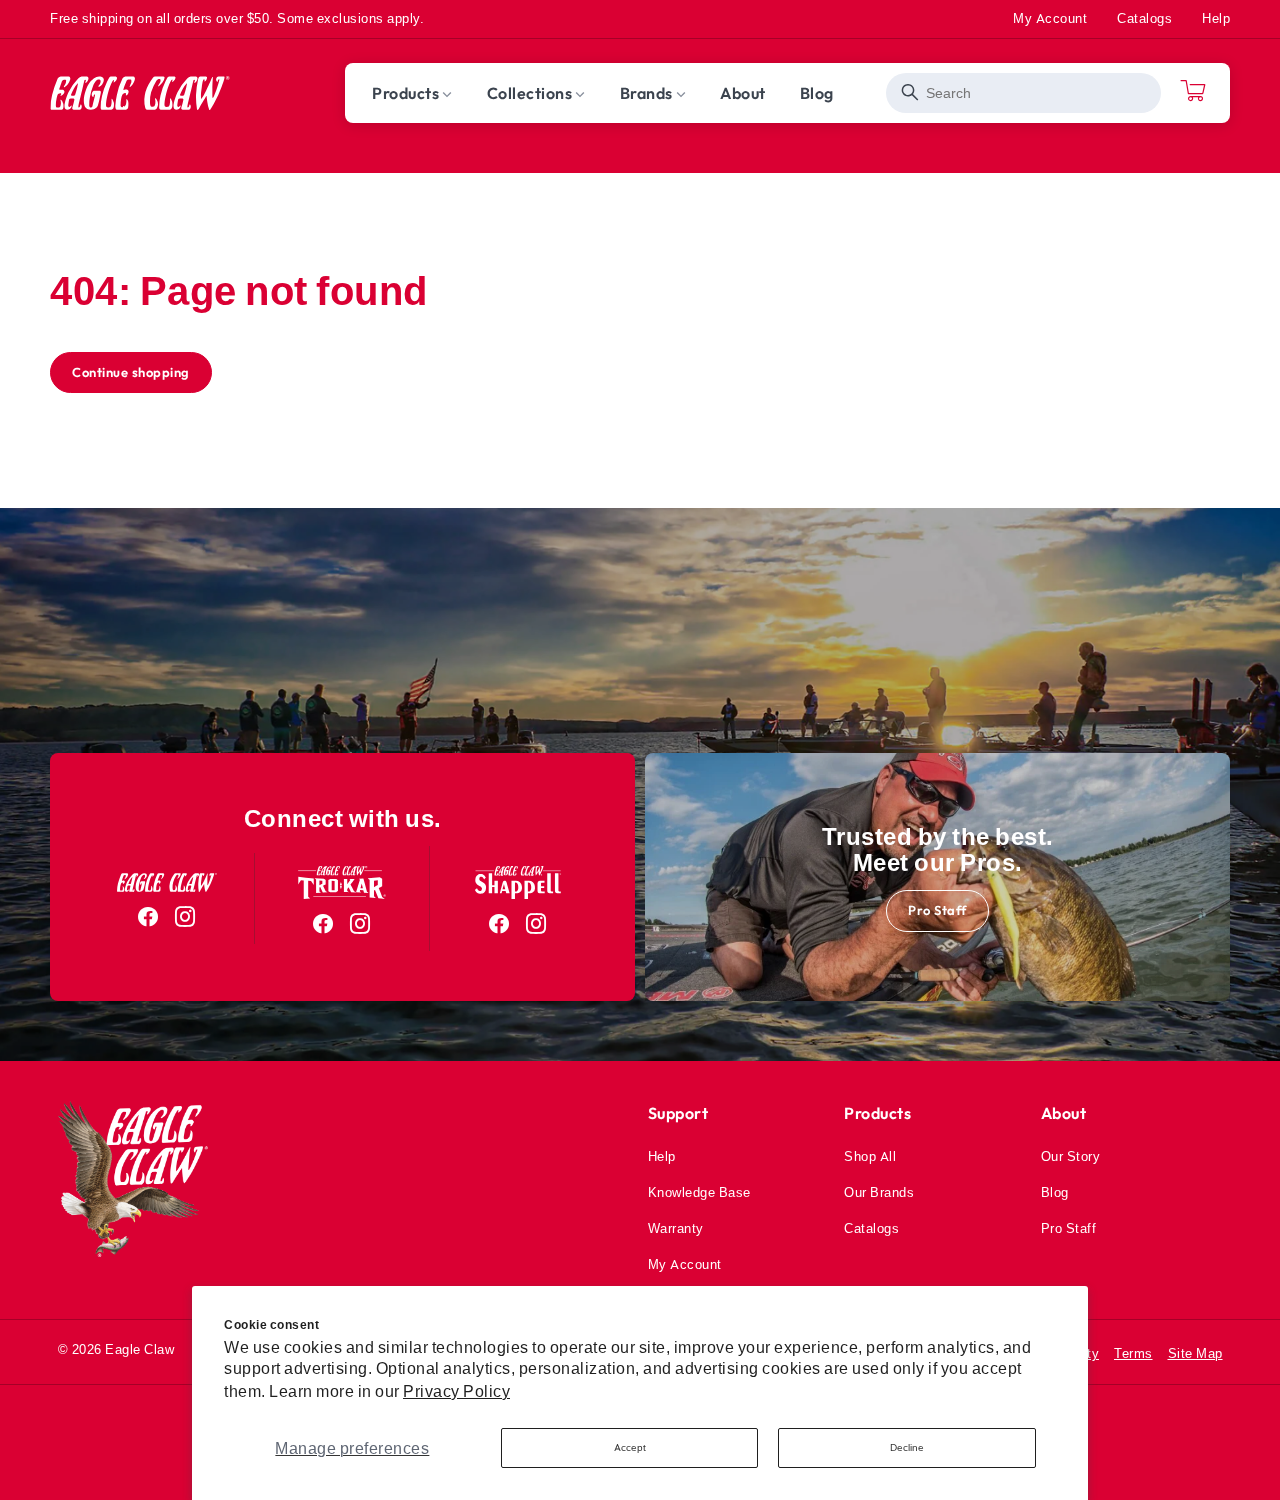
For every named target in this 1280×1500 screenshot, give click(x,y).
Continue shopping (131, 372)
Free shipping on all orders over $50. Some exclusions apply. (237, 18)
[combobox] (1023, 93)
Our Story (1071, 1156)
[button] (412, 93)
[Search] (910, 92)
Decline (907, 1447)
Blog (1055, 1192)
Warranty (676, 1228)
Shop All (870, 1156)
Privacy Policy (456, 1391)
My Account (1050, 18)
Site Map (1195, 1353)
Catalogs (1144, 18)
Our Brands (879, 1192)
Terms (1133, 1353)
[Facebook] (148, 917)
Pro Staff (937, 910)
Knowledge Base (699, 1192)
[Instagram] (185, 917)
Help (1216, 18)
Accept (630, 1447)
